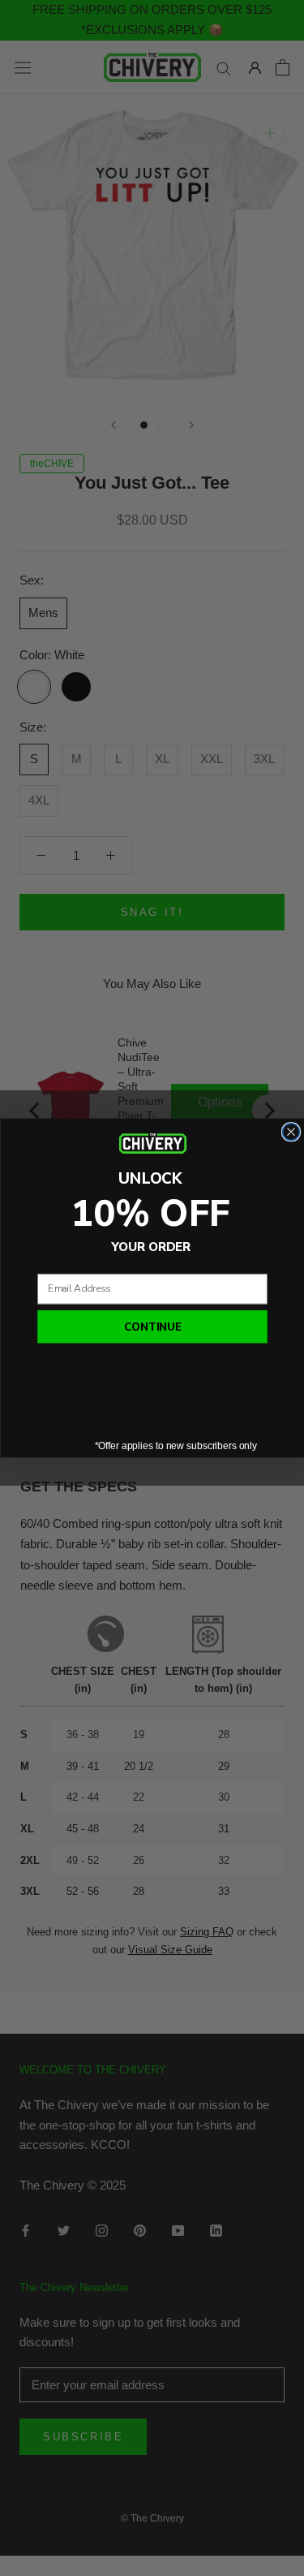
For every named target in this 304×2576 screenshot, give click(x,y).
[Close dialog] (291, 1131)
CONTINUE (152, 1327)
